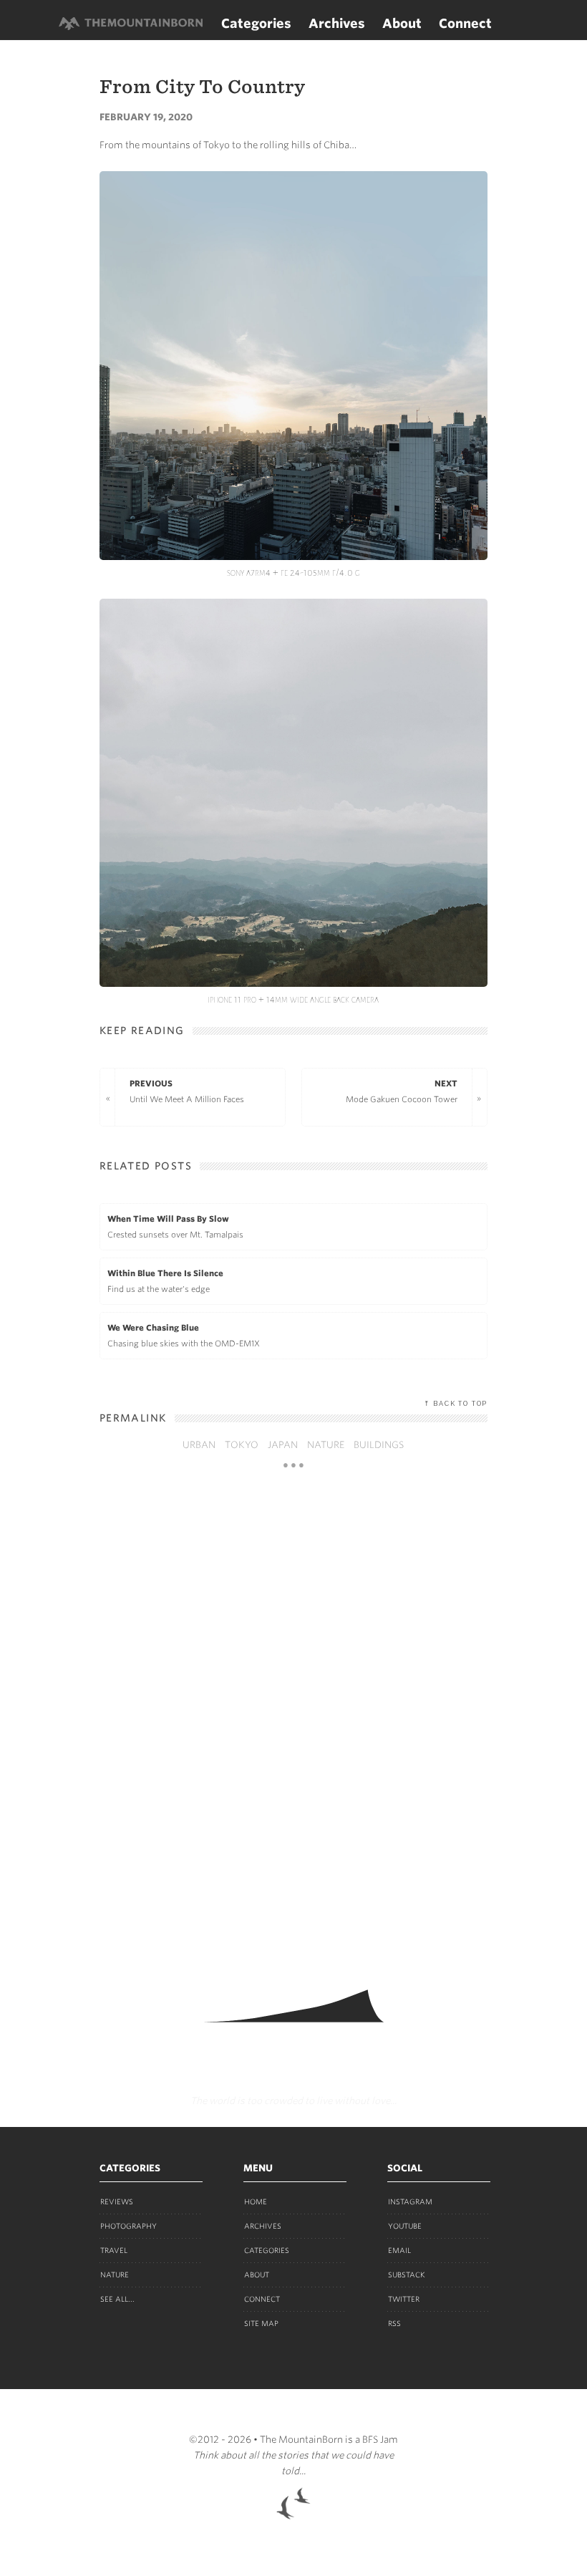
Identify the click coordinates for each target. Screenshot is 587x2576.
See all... (117, 2299)
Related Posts (146, 1166)
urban (199, 1445)
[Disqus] (293, 1723)
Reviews (117, 2201)
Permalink (133, 1418)
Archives (337, 23)
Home (256, 2201)
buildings (379, 1445)
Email (399, 2250)
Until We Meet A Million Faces (187, 1091)
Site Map (261, 2323)
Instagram (410, 2201)
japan (283, 1445)
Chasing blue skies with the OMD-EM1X (184, 1336)
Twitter (404, 2299)
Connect (465, 23)
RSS (394, 2323)
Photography (128, 2226)
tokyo (242, 1445)
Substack (407, 2274)
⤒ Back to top (456, 1404)
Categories (256, 23)
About (402, 23)
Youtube (405, 2226)
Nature (115, 2274)
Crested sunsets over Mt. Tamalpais (175, 1227)
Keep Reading (142, 1031)
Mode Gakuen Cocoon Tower (402, 1091)
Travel (114, 2250)
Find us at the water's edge (165, 1281)
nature (326, 1445)
